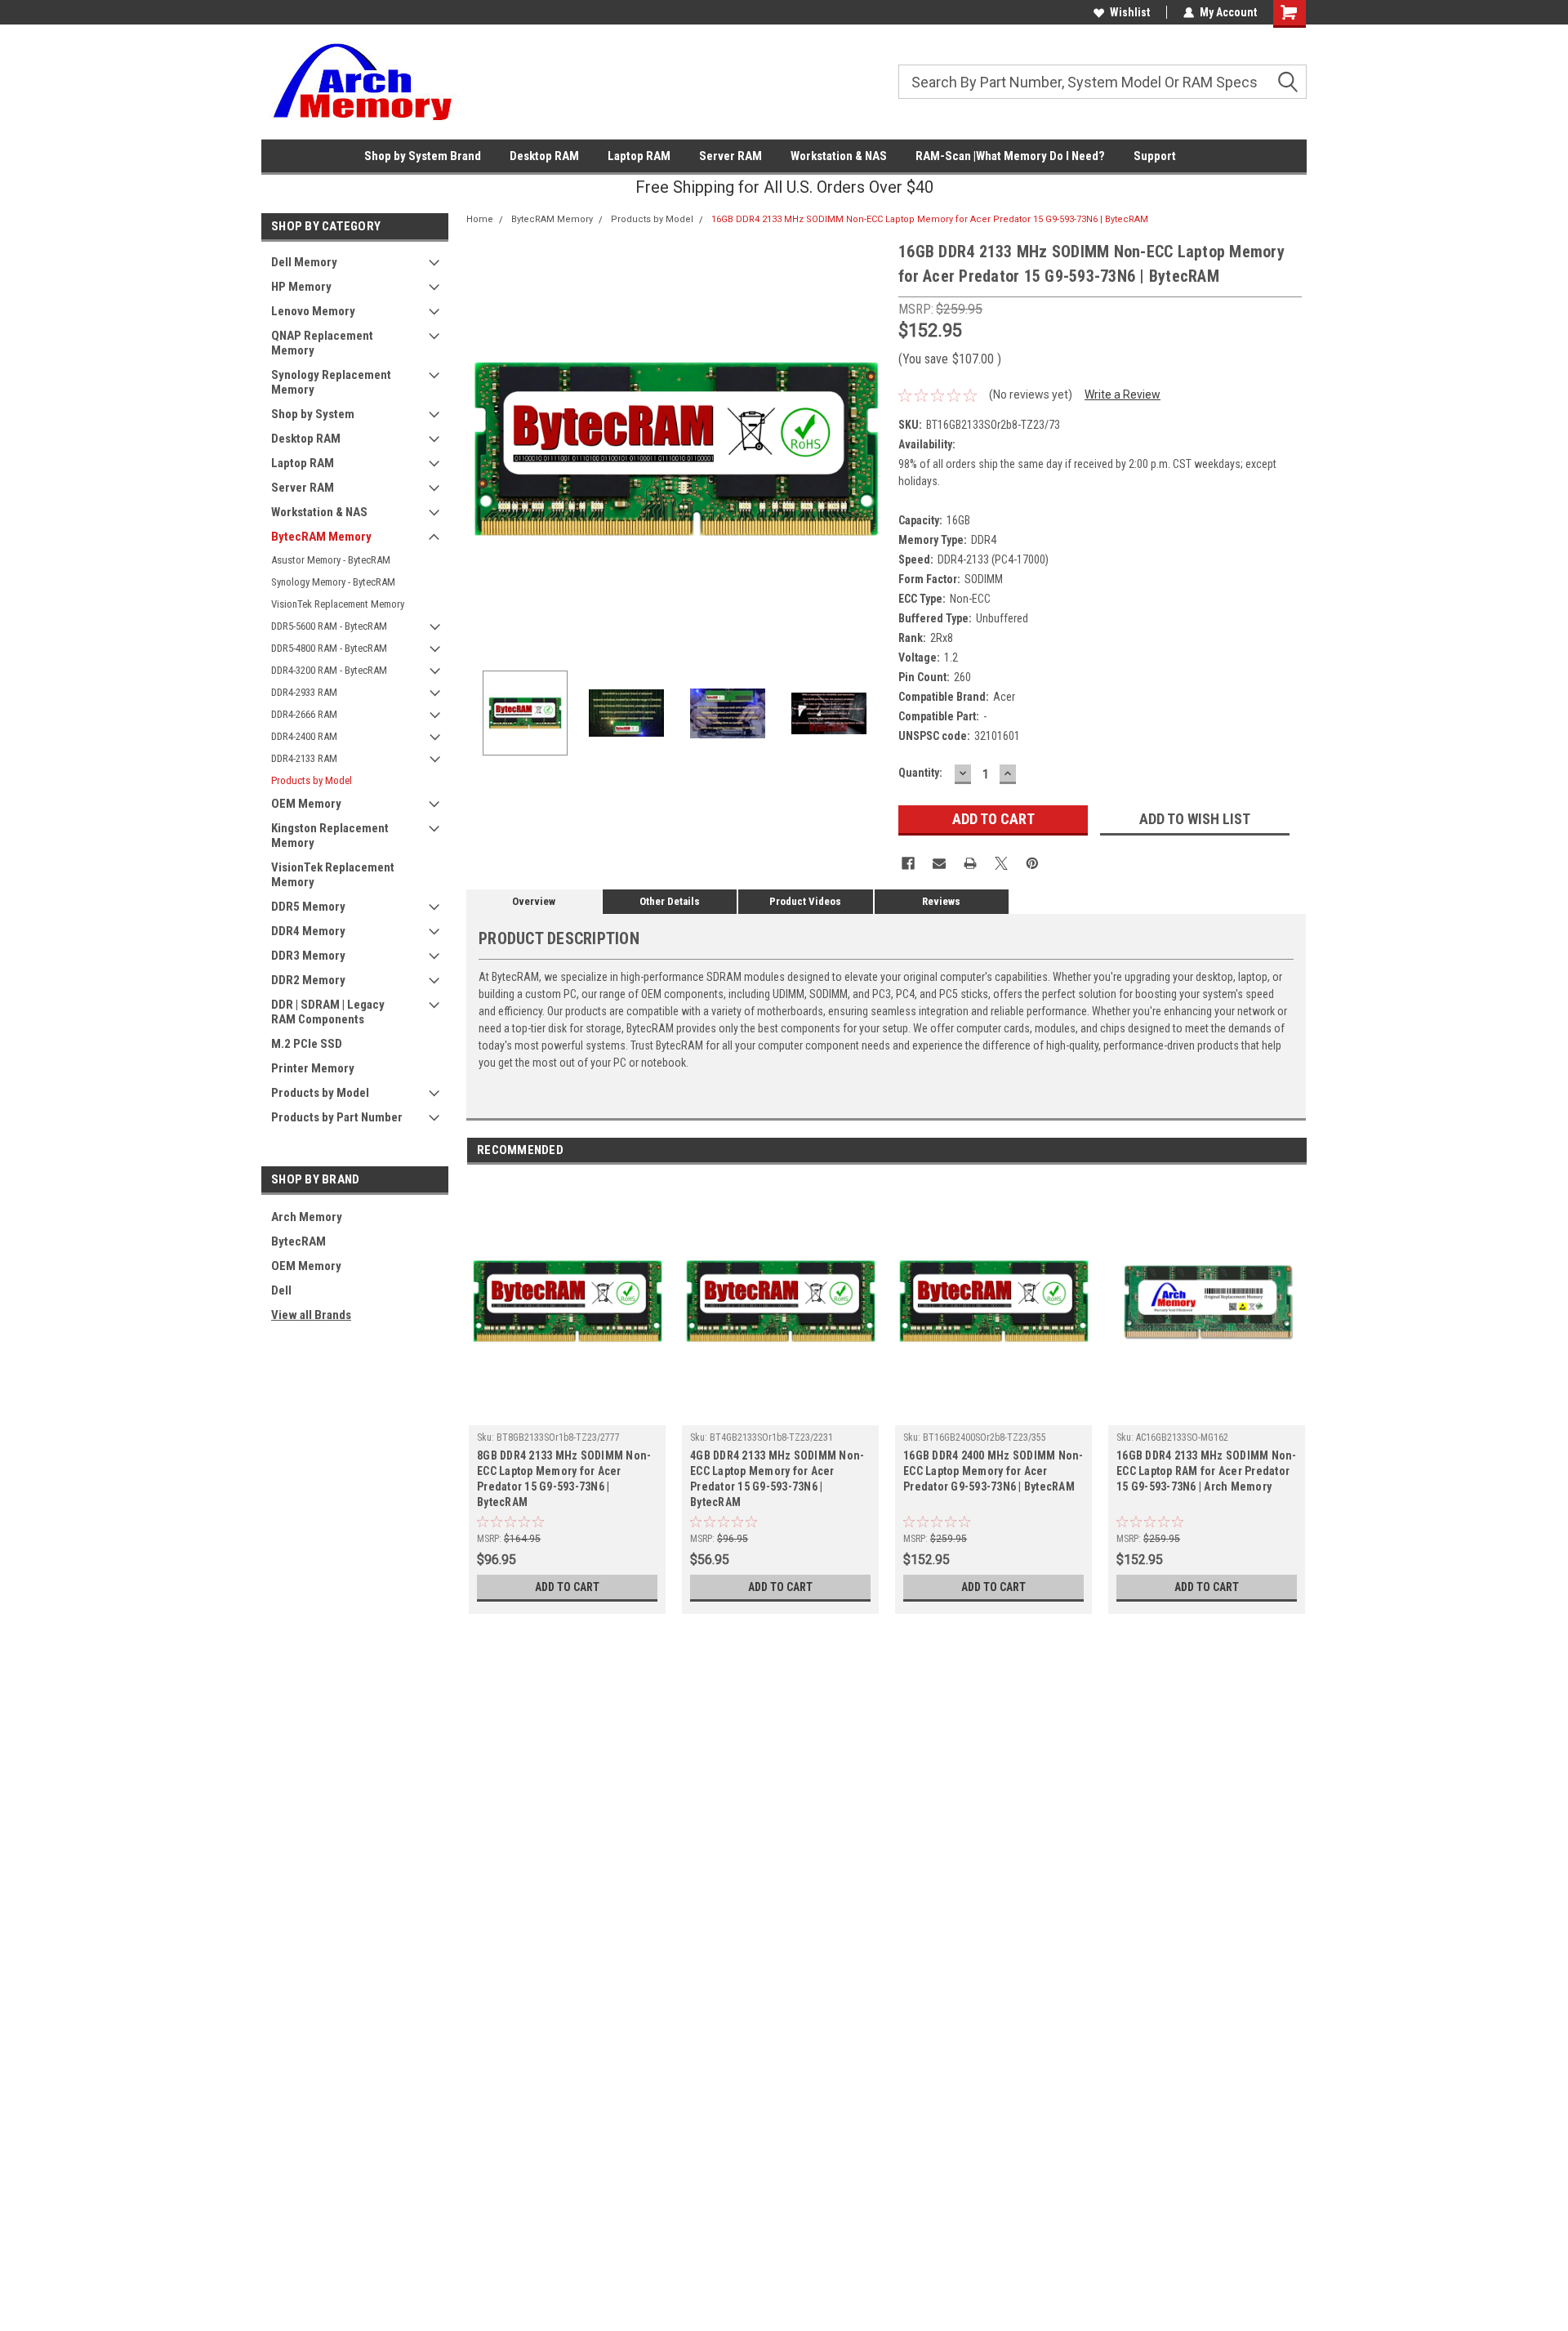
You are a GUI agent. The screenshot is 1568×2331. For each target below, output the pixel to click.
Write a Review (1123, 394)
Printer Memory (313, 1068)
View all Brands (311, 1315)
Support (1155, 156)
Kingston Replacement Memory (330, 836)
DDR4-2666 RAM (304, 714)
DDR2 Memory (308, 980)
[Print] (970, 863)
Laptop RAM (639, 156)
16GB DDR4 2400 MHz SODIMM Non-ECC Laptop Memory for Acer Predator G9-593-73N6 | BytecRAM (993, 1471)
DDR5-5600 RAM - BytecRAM (329, 626)
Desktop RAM (544, 156)
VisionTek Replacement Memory (338, 604)
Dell (281, 1290)
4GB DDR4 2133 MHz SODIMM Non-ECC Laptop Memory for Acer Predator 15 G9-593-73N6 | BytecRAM (777, 1479)
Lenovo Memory (313, 311)
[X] (1001, 863)
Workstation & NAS (839, 156)
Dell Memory (304, 262)
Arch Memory (307, 1217)
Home (480, 219)
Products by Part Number (337, 1117)
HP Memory (301, 287)
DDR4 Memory (308, 931)
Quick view (568, 1413)
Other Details (670, 901)
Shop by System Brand (423, 156)
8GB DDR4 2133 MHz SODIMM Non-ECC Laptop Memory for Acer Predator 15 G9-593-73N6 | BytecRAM (564, 1479)
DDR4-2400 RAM (304, 736)
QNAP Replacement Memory (322, 343)
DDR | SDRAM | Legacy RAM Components (328, 1012)
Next (870, 449)
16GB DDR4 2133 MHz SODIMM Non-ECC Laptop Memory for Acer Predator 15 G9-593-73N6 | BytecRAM (930, 219)
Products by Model (312, 780)
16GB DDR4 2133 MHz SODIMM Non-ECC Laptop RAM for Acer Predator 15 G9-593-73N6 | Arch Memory (1207, 1471)
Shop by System (313, 414)
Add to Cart (567, 1587)
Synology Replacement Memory (331, 382)
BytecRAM (298, 1241)
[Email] (939, 863)
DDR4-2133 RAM (304, 758)
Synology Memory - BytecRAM (333, 582)
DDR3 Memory (308, 956)
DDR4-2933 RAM (304, 692)
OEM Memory (306, 804)
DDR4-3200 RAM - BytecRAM (329, 670)
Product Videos (805, 901)
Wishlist (1130, 12)
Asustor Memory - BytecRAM (331, 560)
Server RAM (731, 156)
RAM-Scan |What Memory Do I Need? (1010, 156)
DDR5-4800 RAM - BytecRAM (329, 648)
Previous (483, 449)
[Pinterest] (1032, 863)
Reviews (941, 901)
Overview (534, 901)
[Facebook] (908, 863)
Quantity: (920, 773)
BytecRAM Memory (321, 537)
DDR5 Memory (308, 907)
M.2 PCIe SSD (307, 1044)
